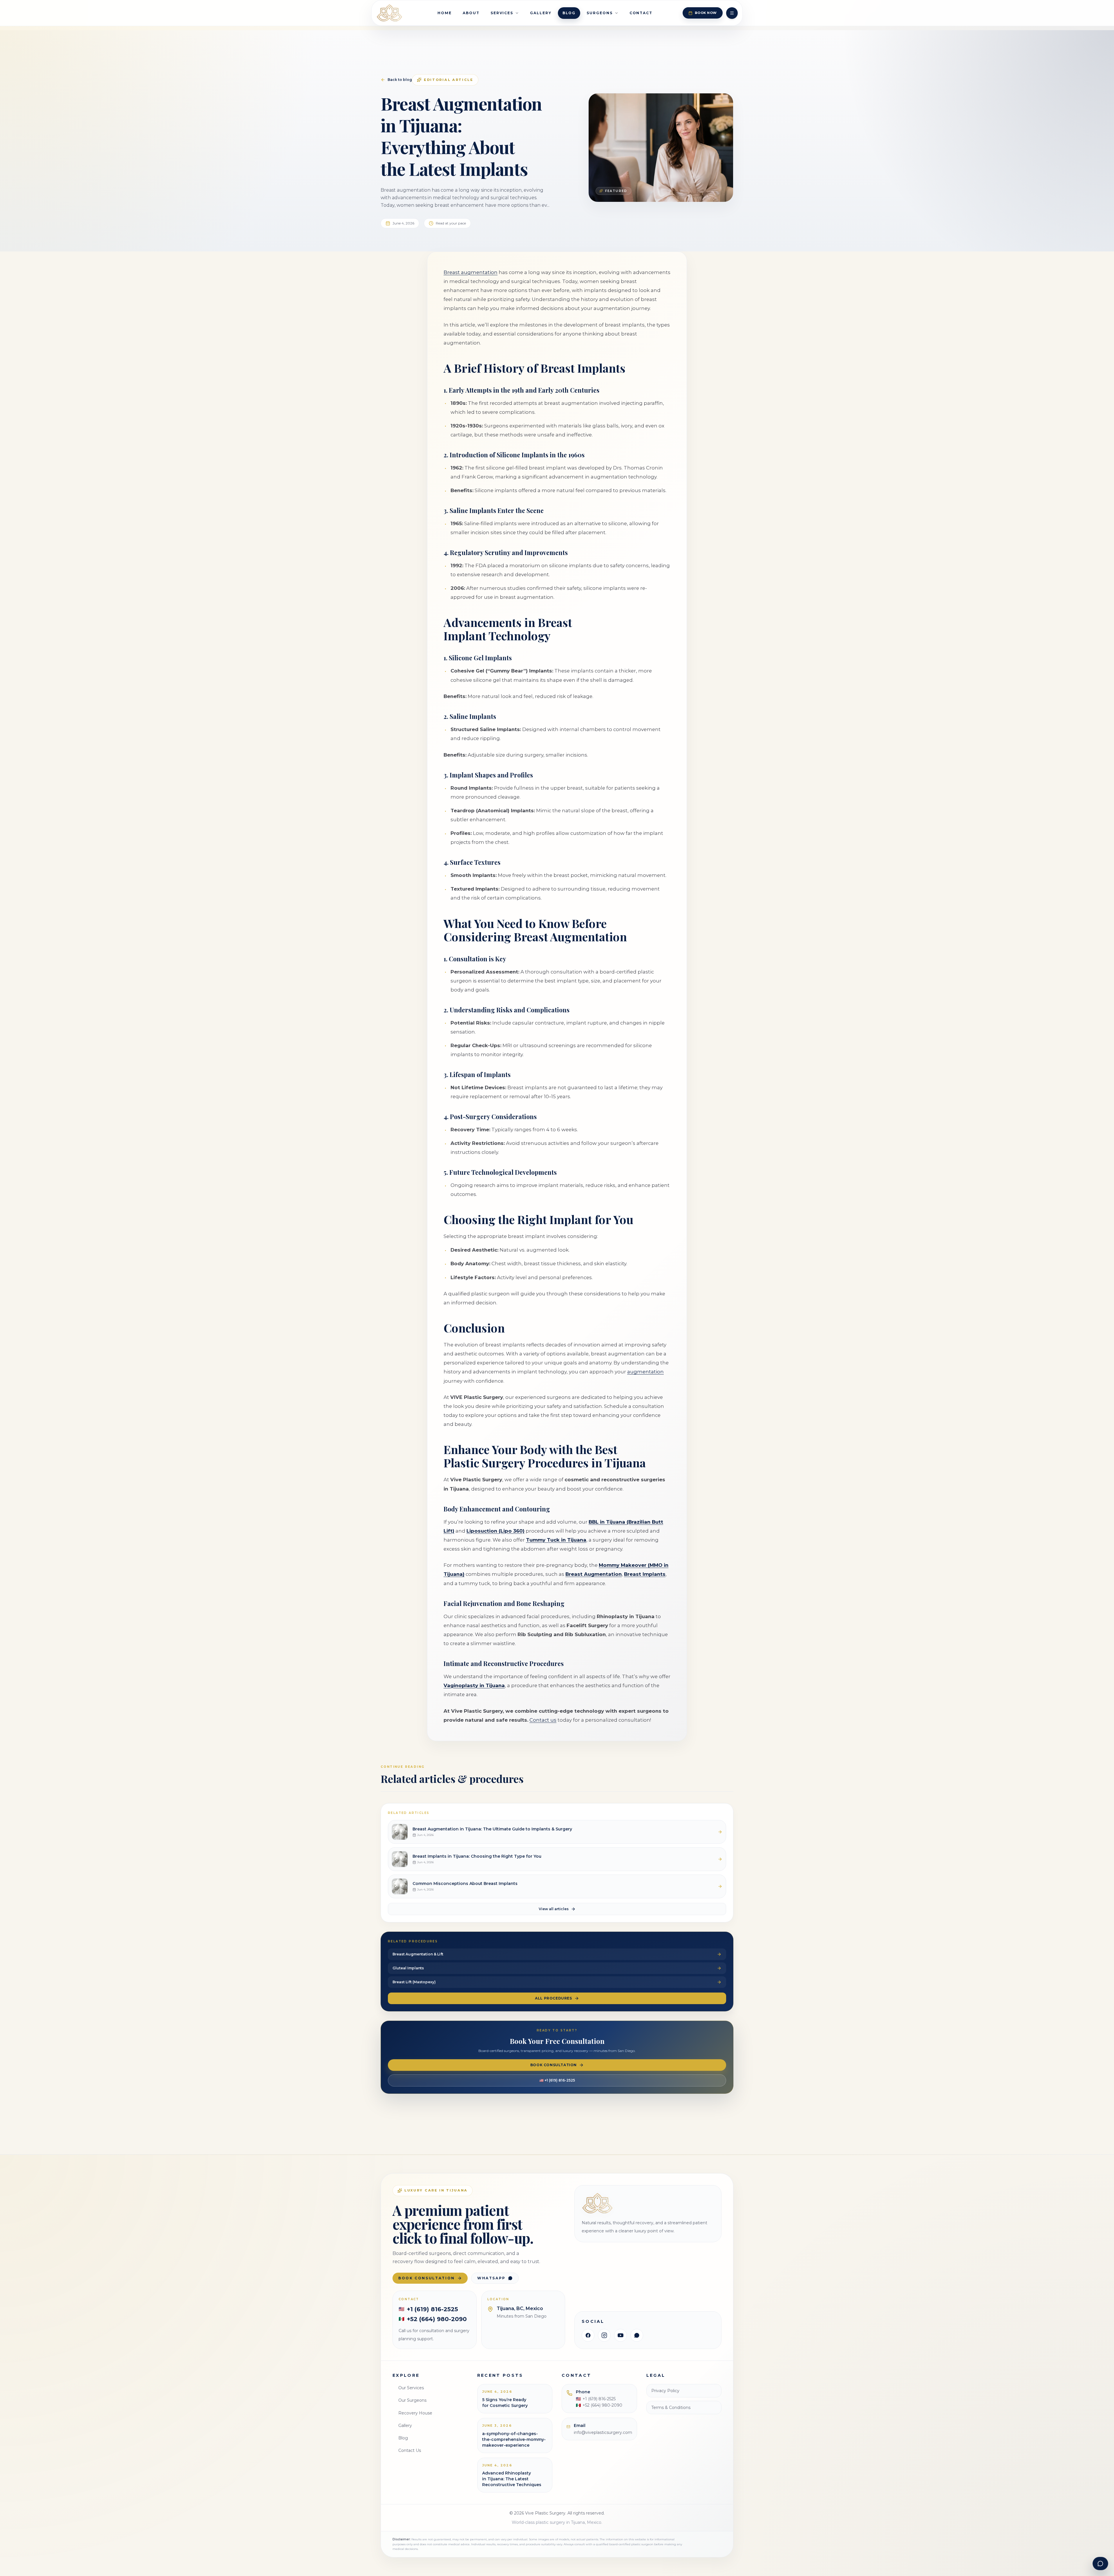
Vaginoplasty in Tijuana (474, 1685)
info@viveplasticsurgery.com (603, 2432)
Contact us (543, 1720)
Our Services (411, 2388)
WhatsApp (491, 2278)
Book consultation (427, 2278)
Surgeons (600, 13)
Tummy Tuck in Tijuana (556, 1540)
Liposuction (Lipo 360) (495, 1531)
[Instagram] (604, 2335)
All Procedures (553, 1998)
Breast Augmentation (594, 1574)
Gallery (541, 13)
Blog (569, 13)
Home (445, 13)
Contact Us (410, 2450)
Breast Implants (645, 1574)
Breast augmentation (471, 272)
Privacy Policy (665, 2391)
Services (502, 13)
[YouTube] (621, 2335)
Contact (641, 13)
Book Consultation (554, 2065)
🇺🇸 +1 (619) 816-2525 (557, 2080)
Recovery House (415, 2413)
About (471, 13)
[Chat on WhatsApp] (1100, 2564)
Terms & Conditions (671, 2408)
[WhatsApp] (637, 2335)
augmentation (645, 1372)
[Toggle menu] (732, 13)
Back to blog (400, 80)
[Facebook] (588, 2335)
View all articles (554, 1909)
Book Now (706, 13)
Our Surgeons (412, 2400)
